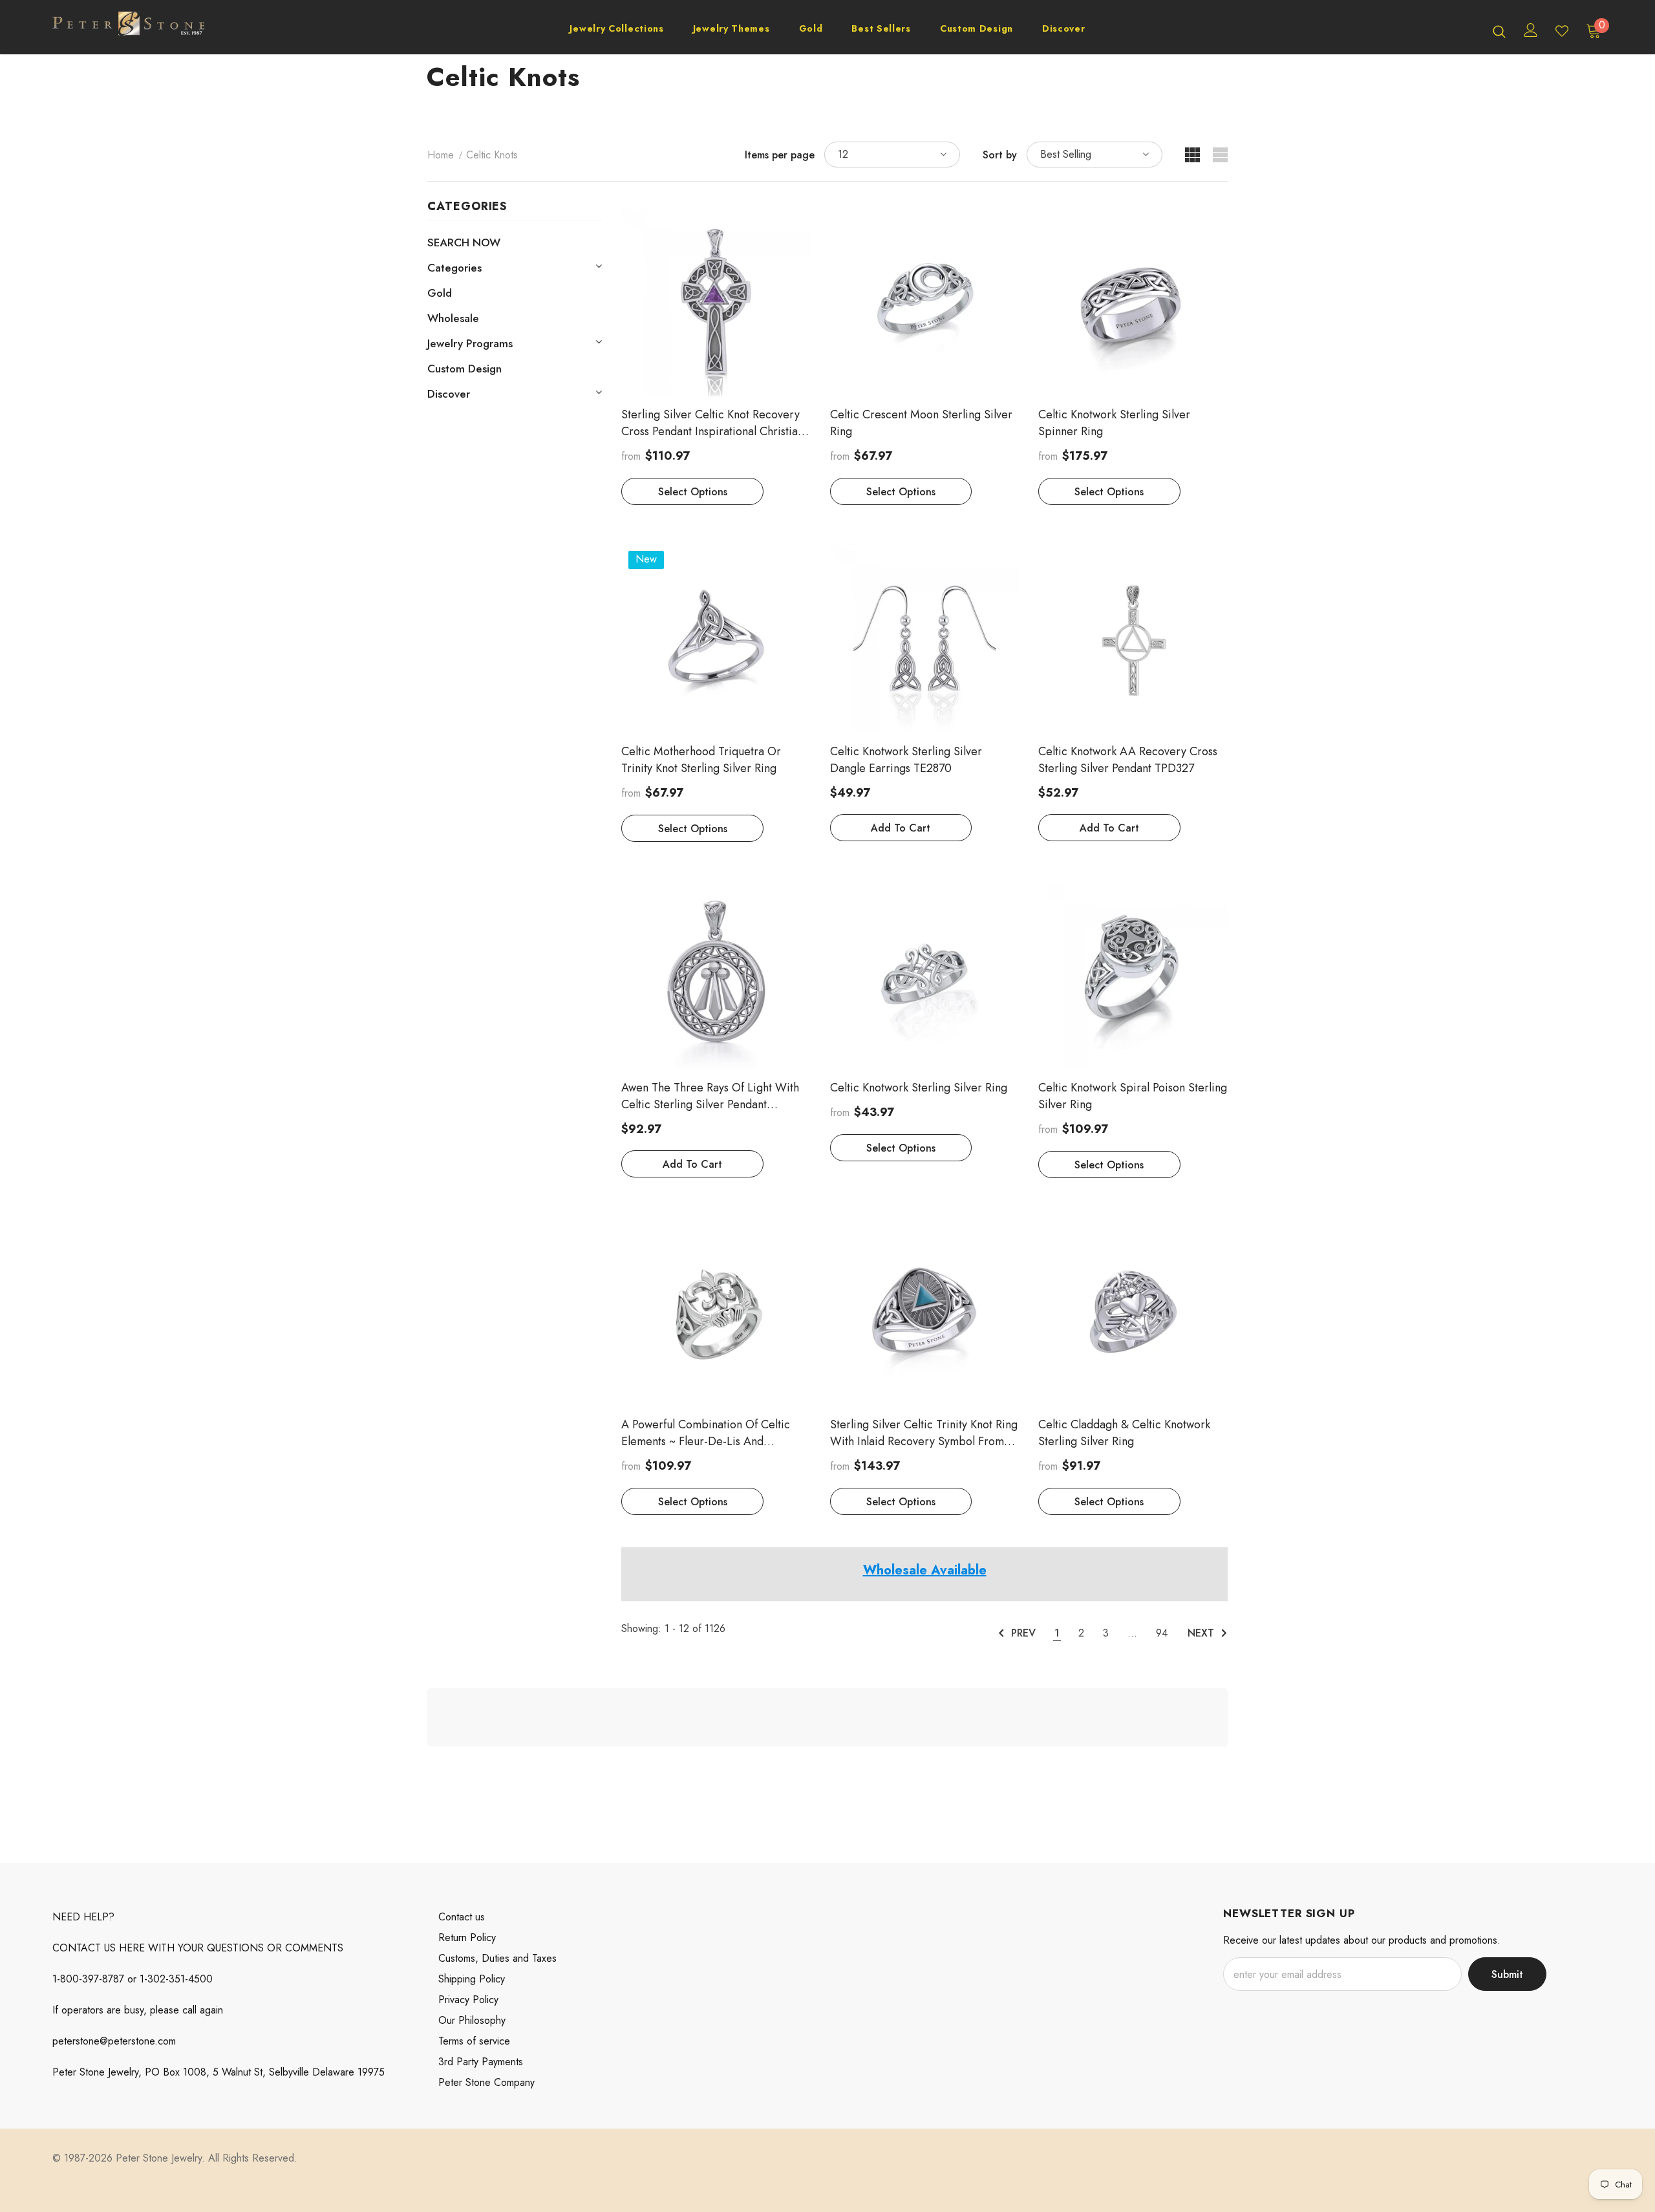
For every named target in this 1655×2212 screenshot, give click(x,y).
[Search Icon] (1499, 31)
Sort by (1000, 155)
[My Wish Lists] (1562, 31)
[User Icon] (1531, 30)
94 (1162, 1633)
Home (441, 155)
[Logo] (128, 30)
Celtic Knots (492, 155)
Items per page (780, 155)
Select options (693, 492)
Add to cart (901, 828)
